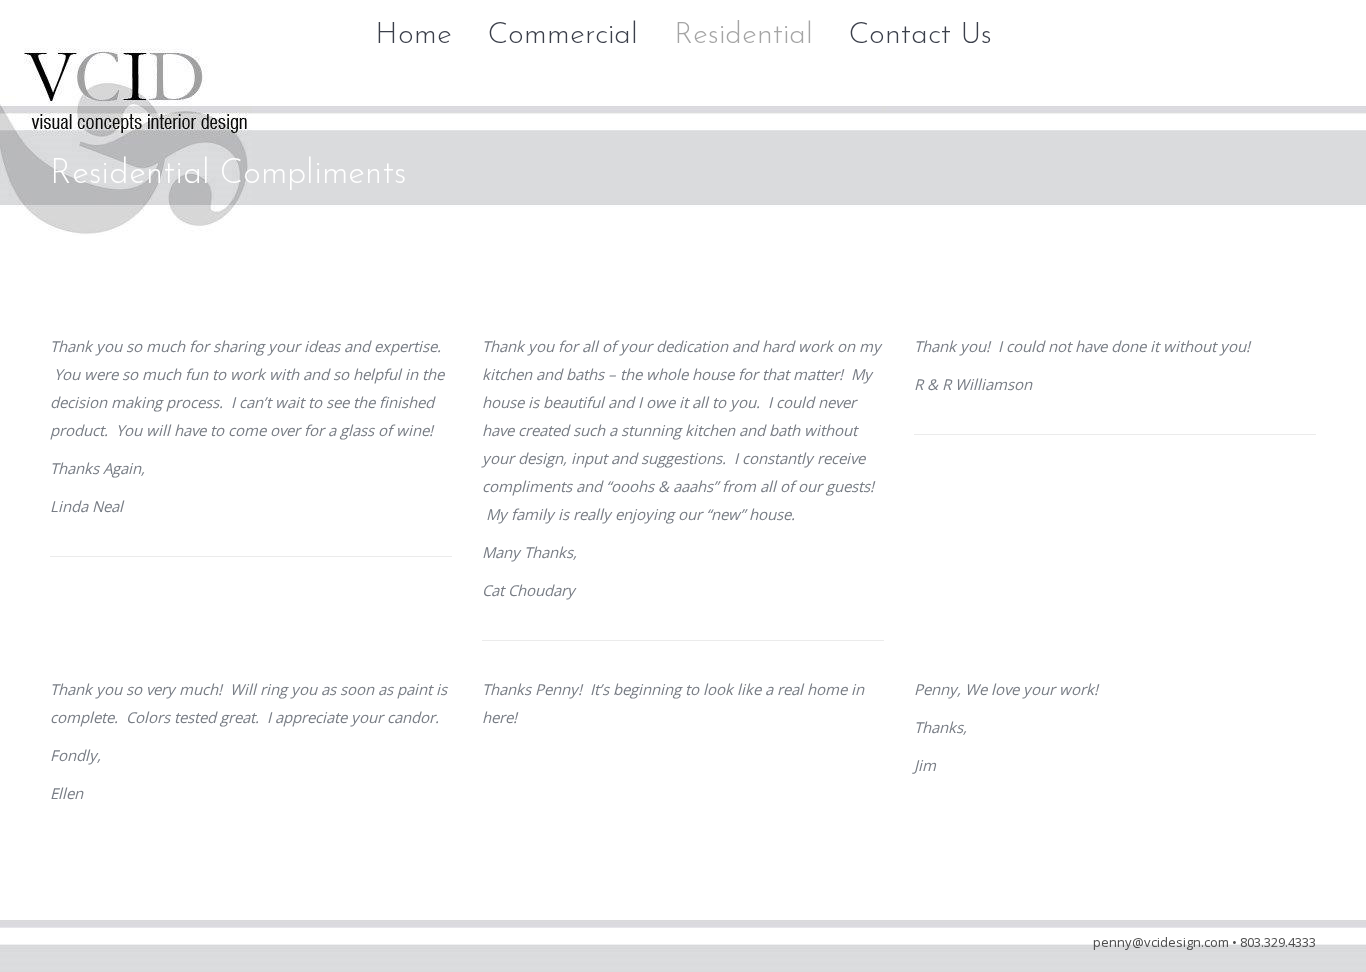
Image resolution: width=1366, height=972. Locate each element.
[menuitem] (413, 36)
